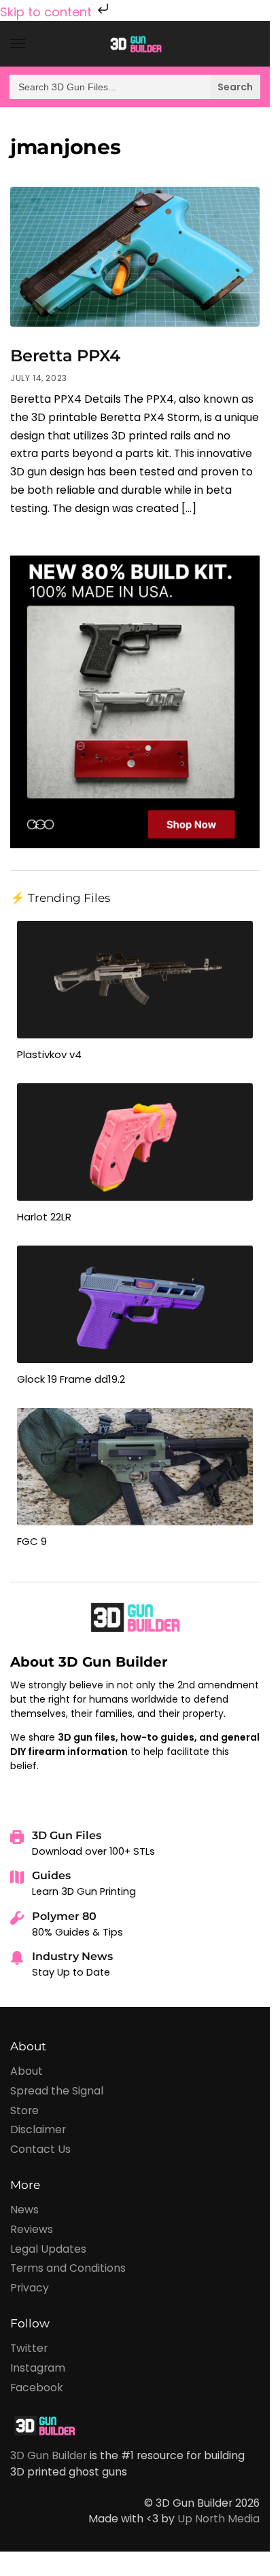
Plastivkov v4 (49, 1054)
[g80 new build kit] (135, 701)
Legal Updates (48, 2249)
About (27, 2071)
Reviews (32, 2229)
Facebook (37, 2388)
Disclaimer (38, 2129)
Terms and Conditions (68, 2268)
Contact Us (40, 2149)
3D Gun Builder (49, 2455)
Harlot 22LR (44, 1217)
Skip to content (48, 12)
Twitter (29, 2348)
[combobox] (135, 87)
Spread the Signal (57, 2091)
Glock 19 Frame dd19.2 (71, 1379)
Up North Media (218, 2519)
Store (24, 2110)
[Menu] (31, 44)
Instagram (38, 2368)
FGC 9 (32, 1541)
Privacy (30, 2288)
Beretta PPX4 (65, 356)
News (24, 2210)
